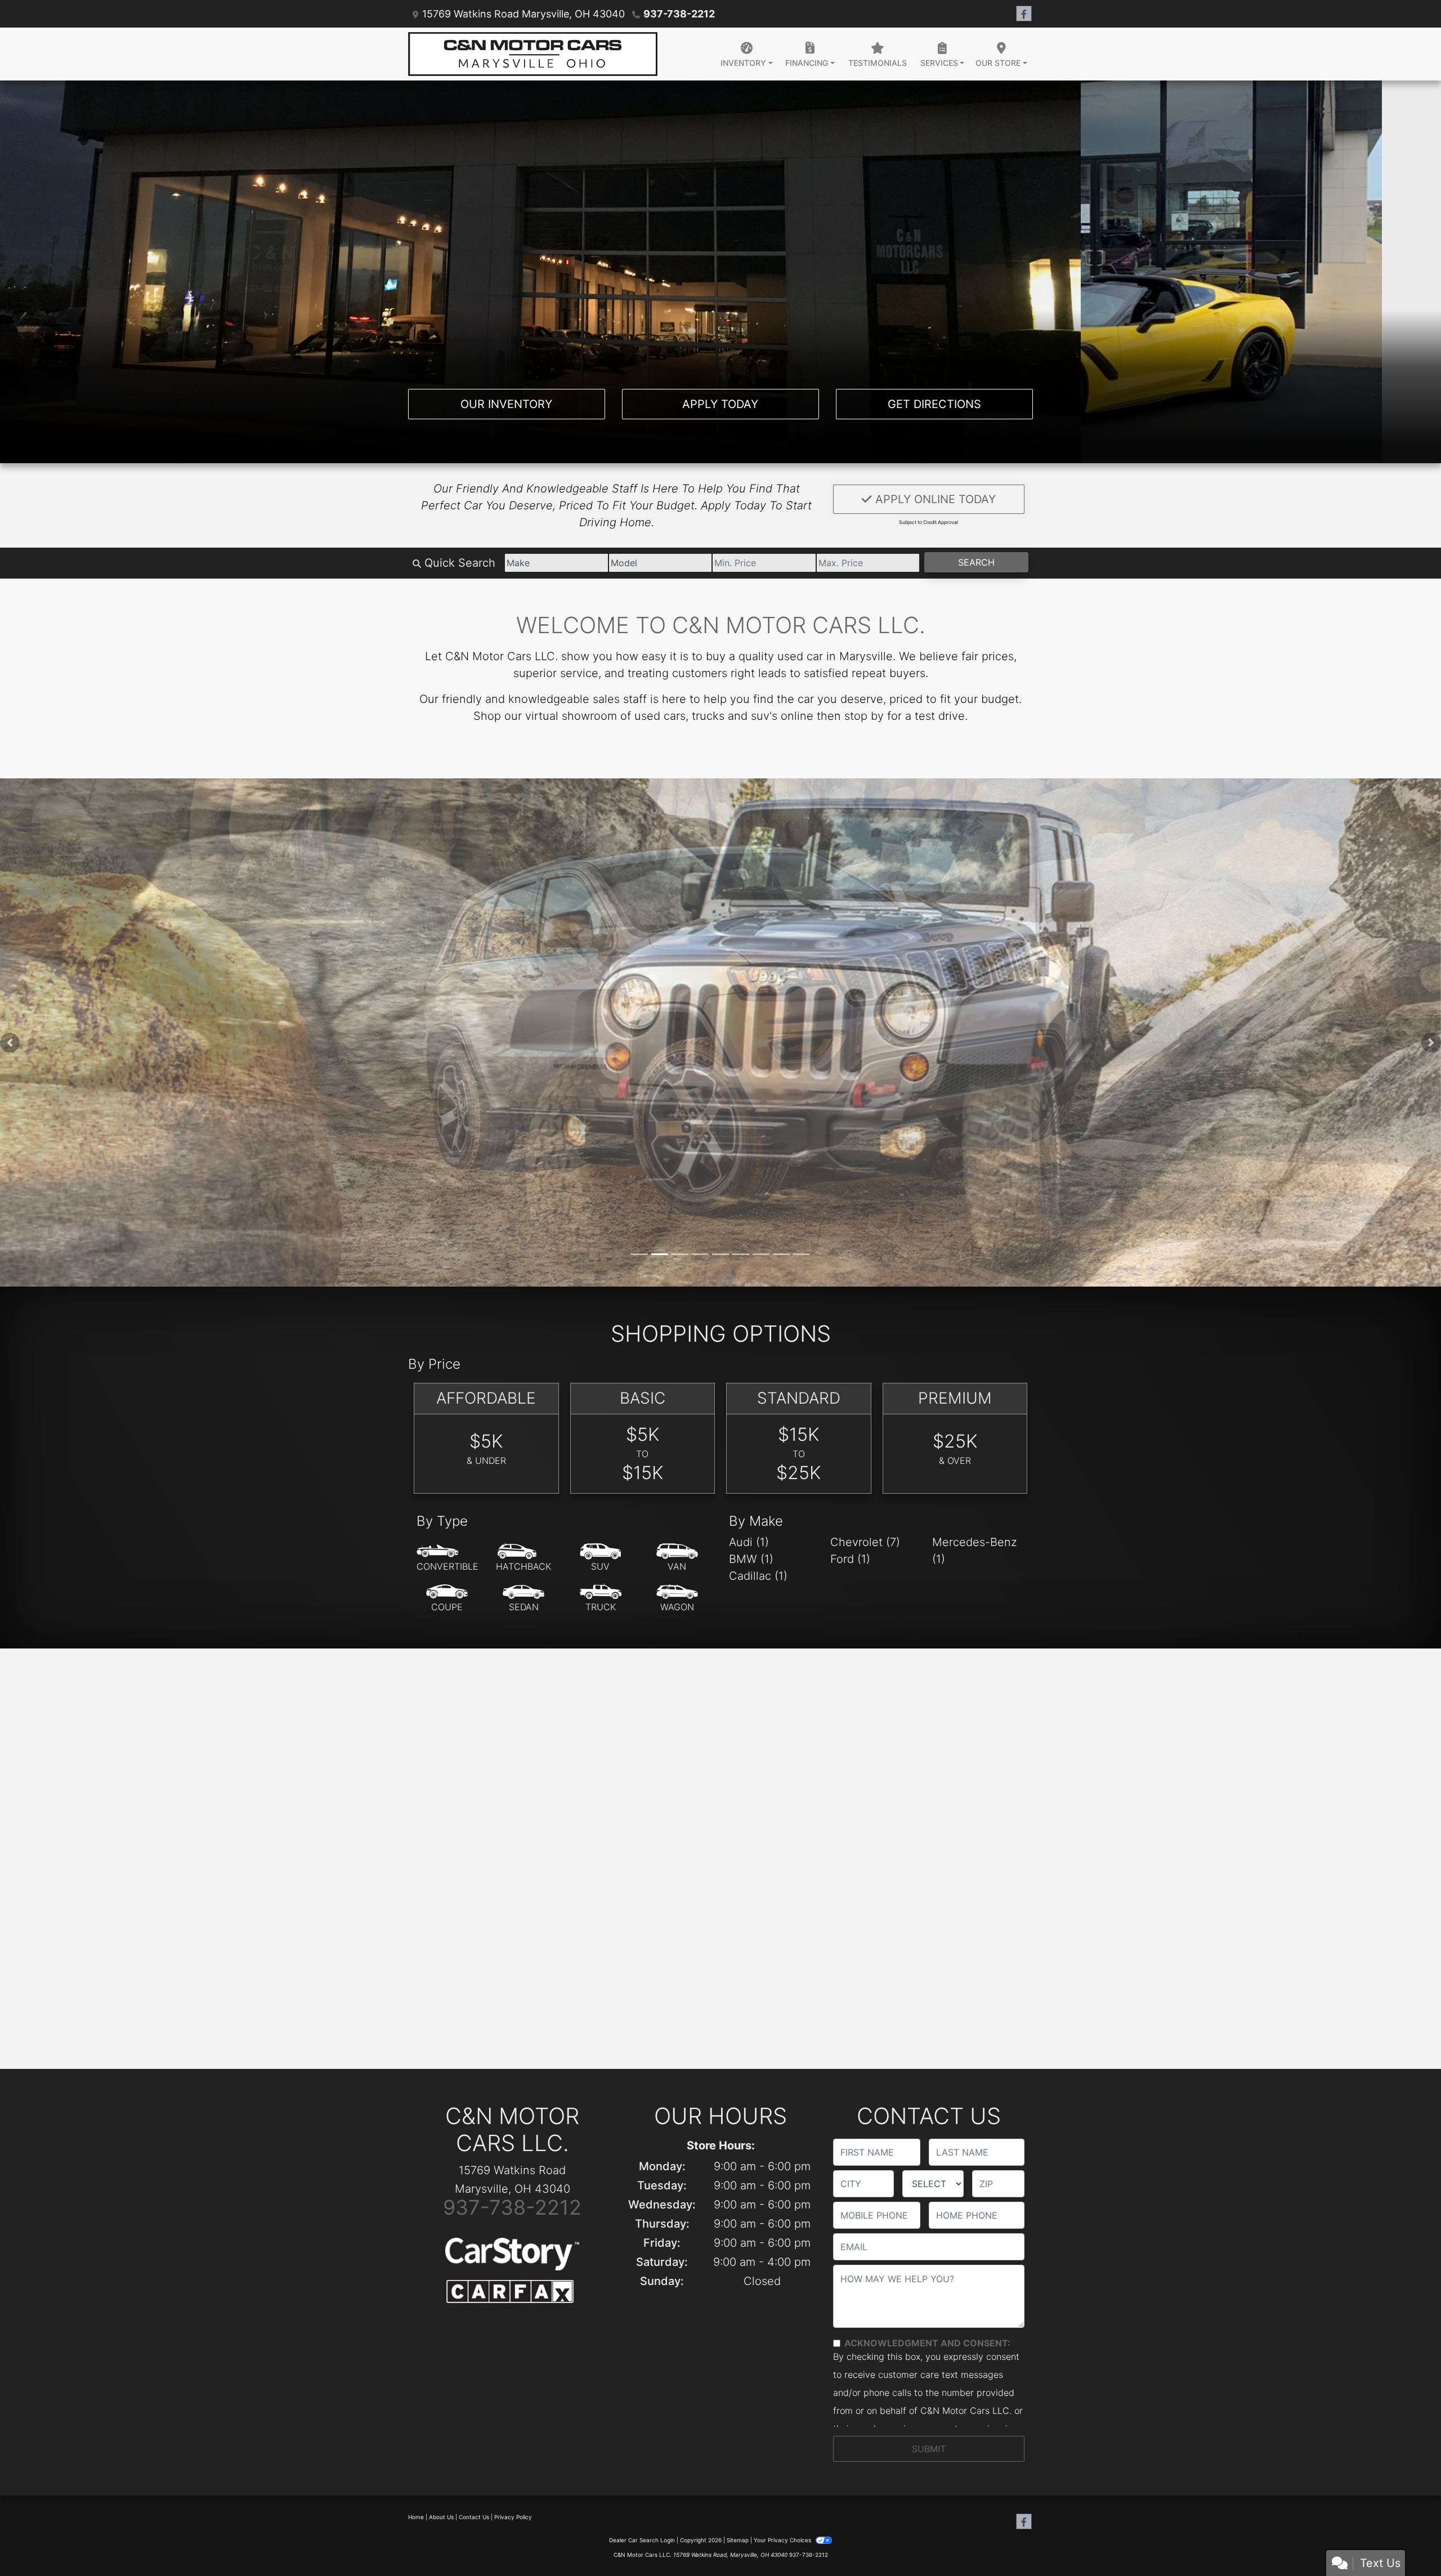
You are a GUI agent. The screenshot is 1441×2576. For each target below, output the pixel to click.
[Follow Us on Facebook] (1024, 14)
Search (976, 562)
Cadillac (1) (758, 1578)
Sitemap (738, 2542)
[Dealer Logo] (533, 54)
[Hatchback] (523, 1560)
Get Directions (934, 404)
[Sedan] (523, 1601)
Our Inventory (506, 404)
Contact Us (474, 2519)
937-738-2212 (679, 14)
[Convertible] (447, 1560)
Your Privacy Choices (783, 2542)
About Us (441, 2519)
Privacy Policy (513, 2519)
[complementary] (1407, 2542)
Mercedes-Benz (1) (975, 1553)
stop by (864, 716)
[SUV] (601, 1560)
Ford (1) (850, 1561)
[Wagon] (677, 1601)
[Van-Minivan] (677, 1560)
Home (416, 2519)
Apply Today (720, 404)
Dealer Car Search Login (642, 2542)
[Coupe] (447, 1601)
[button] (10, 1043)
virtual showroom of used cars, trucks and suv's (651, 716)
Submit (929, 2451)
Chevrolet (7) (865, 1544)
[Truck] (601, 1601)
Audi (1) (749, 1544)
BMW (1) (751, 1561)
